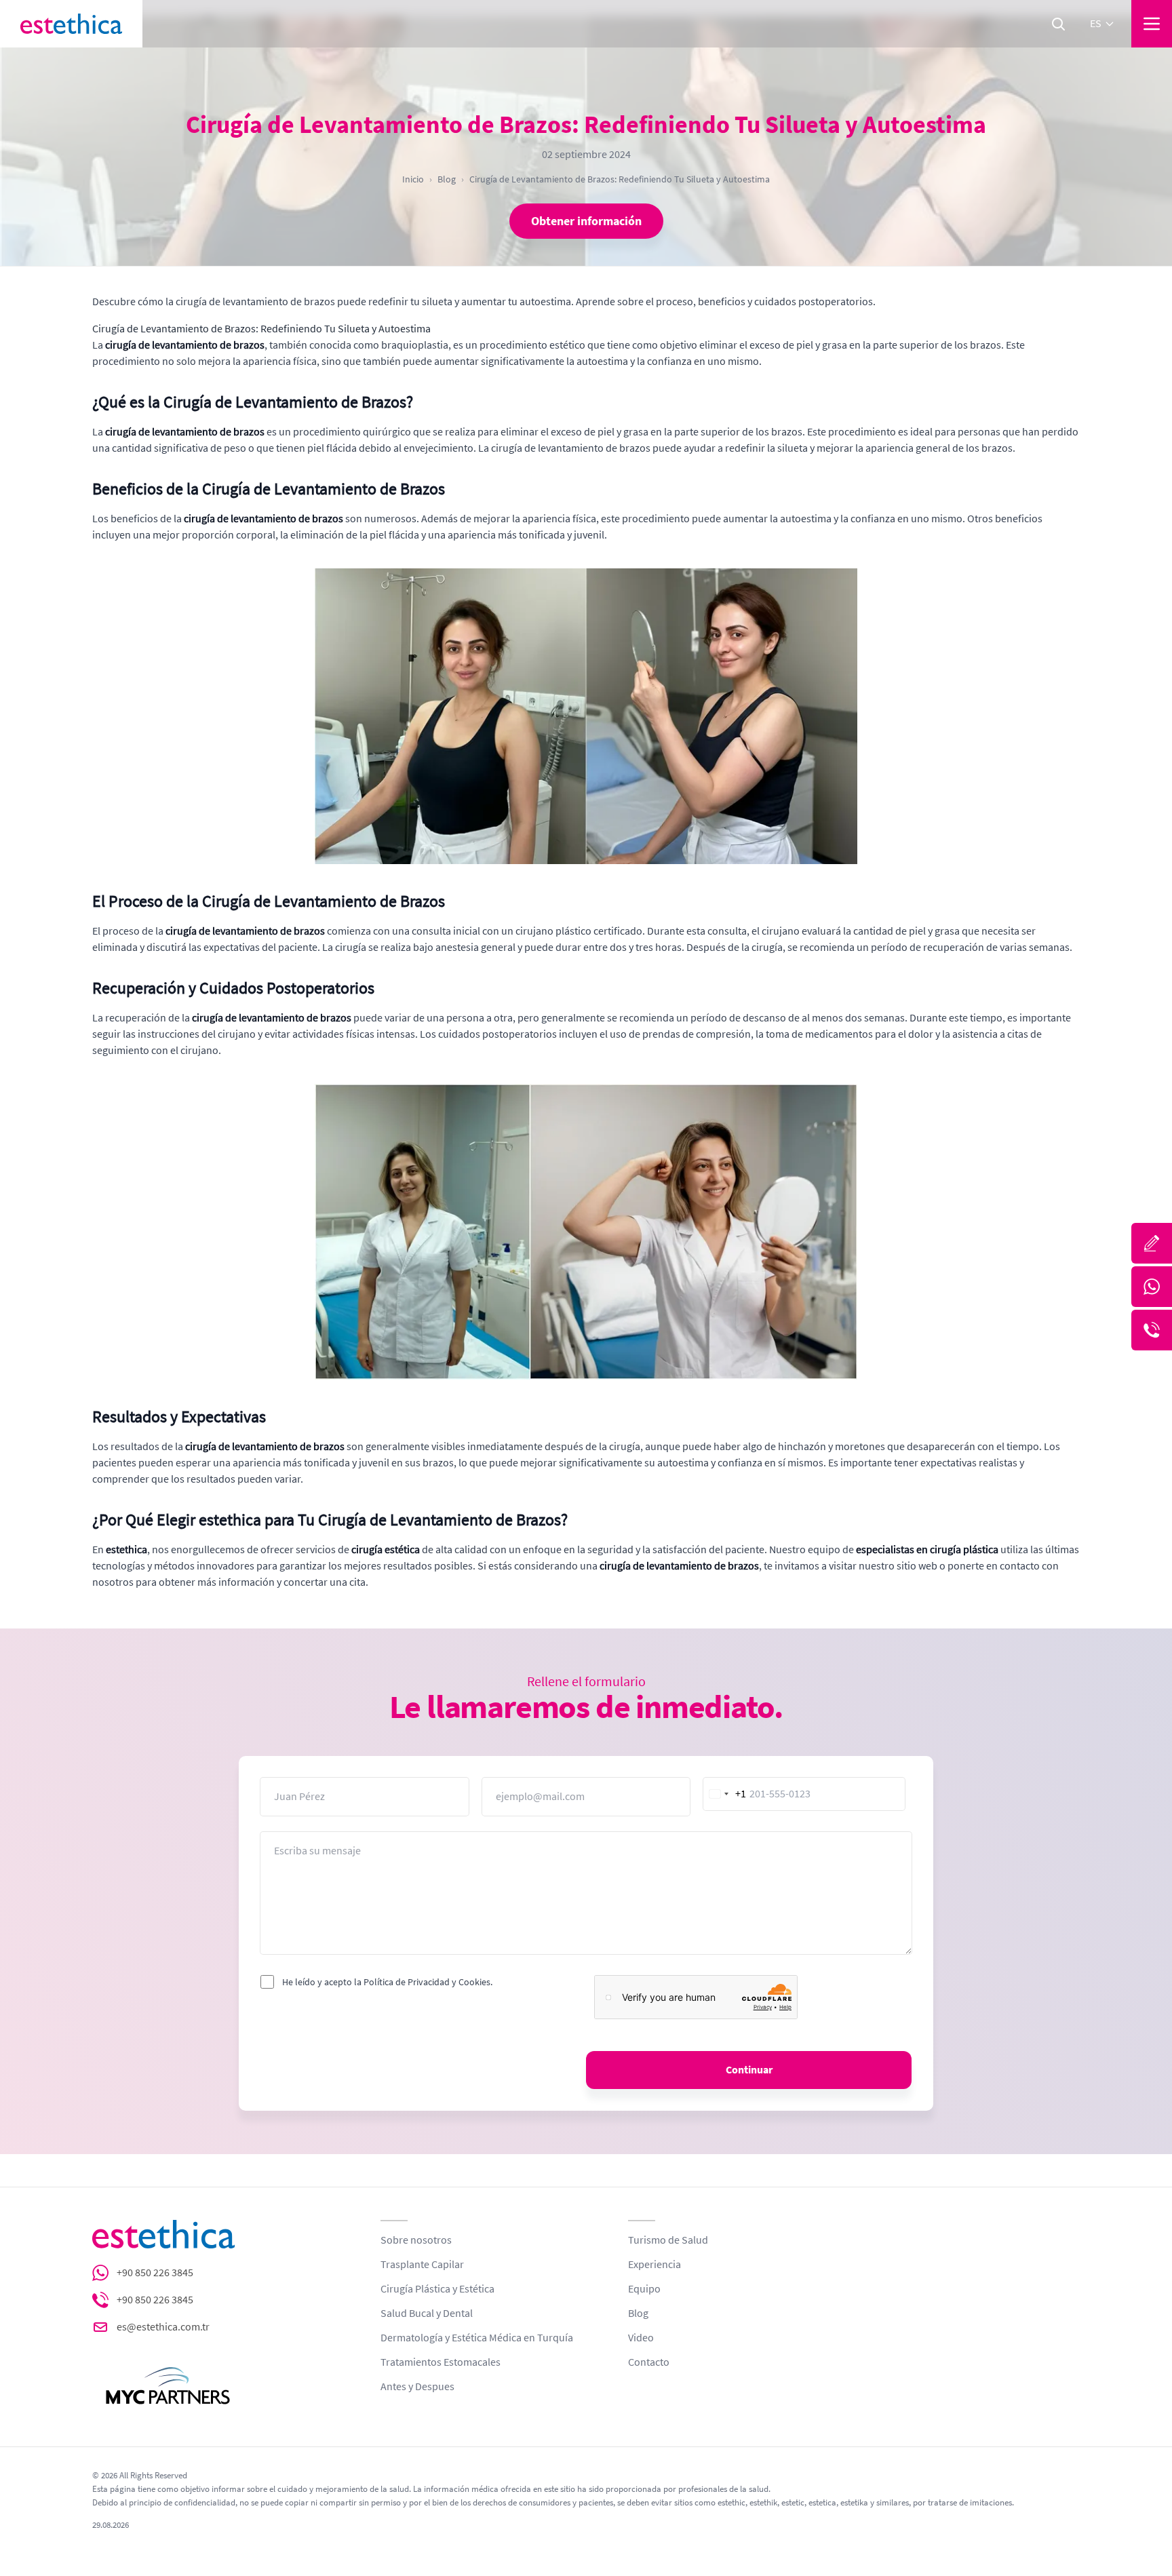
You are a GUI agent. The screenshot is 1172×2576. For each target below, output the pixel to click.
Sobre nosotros (416, 2240)
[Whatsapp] (1152, 1287)
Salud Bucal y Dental (427, 2314)
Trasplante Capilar (422, 2265)
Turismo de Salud (668, 2240)
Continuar (749, 2070)
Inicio (413, 179)
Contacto (649, 2362)
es (1096, 24)
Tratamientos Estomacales (441, 2362)
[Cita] (1152, 1243)
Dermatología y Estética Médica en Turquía (477, 2338)
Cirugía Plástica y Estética (437, 2289)
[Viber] (1152, 1330)
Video (641, 2338)
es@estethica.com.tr (163, 2327)
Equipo (644, 2289)
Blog (447, 179)
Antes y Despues (417, 2387)
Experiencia (655, 2265)
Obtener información (586, 221)
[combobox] (725, 1794)
